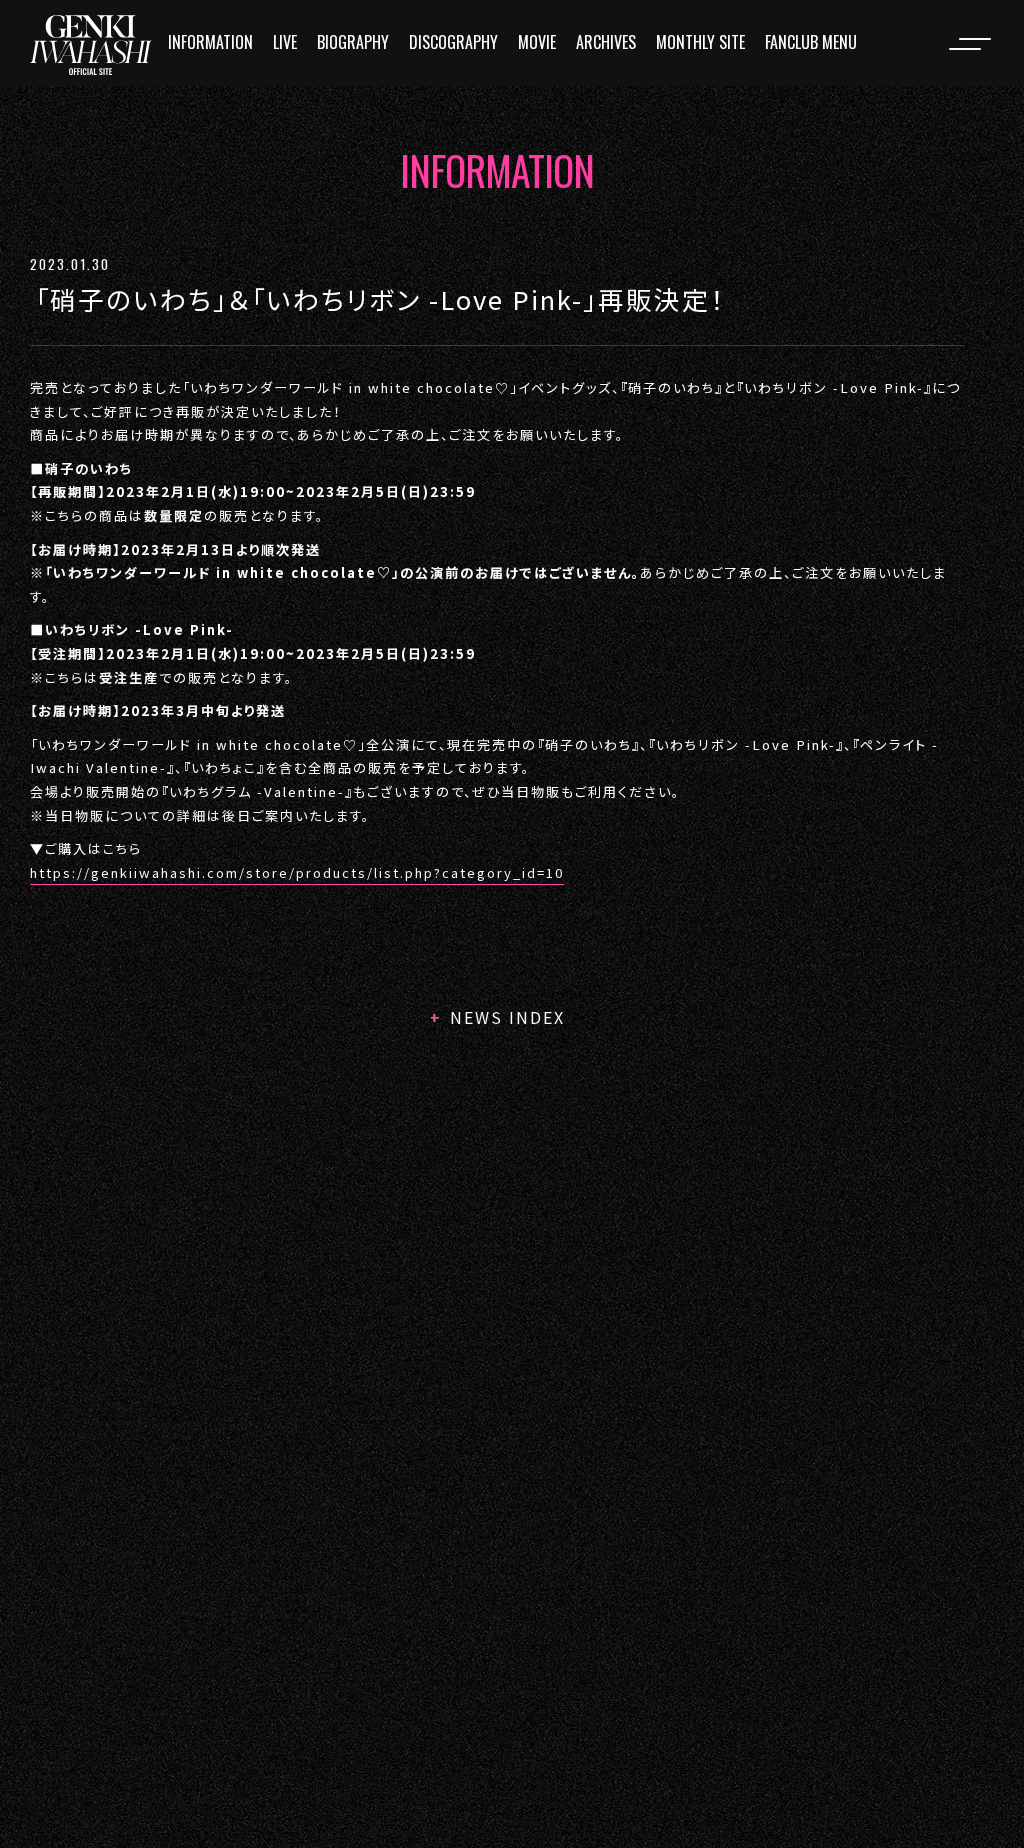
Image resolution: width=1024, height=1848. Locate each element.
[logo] (91, 45)
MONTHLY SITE (700, 42)
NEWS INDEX (507, 1017)
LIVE (285, 42)
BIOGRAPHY (353, 42)
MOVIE (537, 42)
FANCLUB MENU (811, 42)
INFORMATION (210, 42)
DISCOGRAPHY (453, 42)
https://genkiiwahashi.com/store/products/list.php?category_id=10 (297, 872)
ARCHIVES (606, 42)
